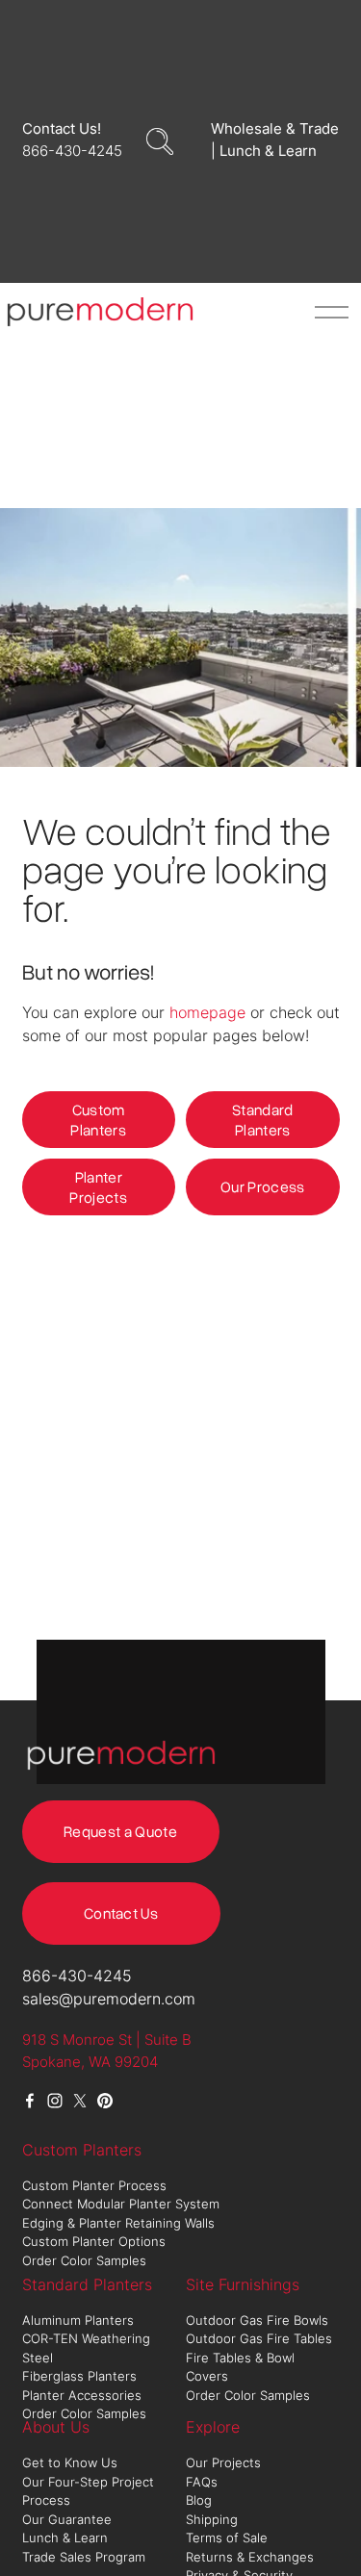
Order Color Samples (84, 2260)
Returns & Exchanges (250, 2557)
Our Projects (223, 2462)
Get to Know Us (72, 2462)
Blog (199, 2500)
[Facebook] (30, 2101)
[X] (80, 2101)
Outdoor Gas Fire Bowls (259, 2320)
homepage (207, 1012)
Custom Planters (98, 1120)
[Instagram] (55, 2101)
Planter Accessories (82, 2395)
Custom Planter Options (94, 2241)
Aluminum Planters (80, 2320)
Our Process (263, 1186)
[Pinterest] (105, 2101)
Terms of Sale (227, 2538)
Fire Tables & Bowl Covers (240, 2367)
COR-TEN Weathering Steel (86, 2348)
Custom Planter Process (94, 2185)
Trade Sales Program (86, 2557)
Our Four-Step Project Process (88, 2491)
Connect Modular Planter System (123, 2204)
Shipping (212, 2519)
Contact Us (121, 1913)
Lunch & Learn (65, 2538)
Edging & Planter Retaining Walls (118, 2223)
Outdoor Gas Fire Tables (259, 2338)
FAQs (202, 2482)
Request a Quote (120, 1831)
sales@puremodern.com (109, 1999)
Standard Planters (263, 1120)
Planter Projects (98, 1187)
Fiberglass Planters (81, 2376)
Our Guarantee (67, 2519)
